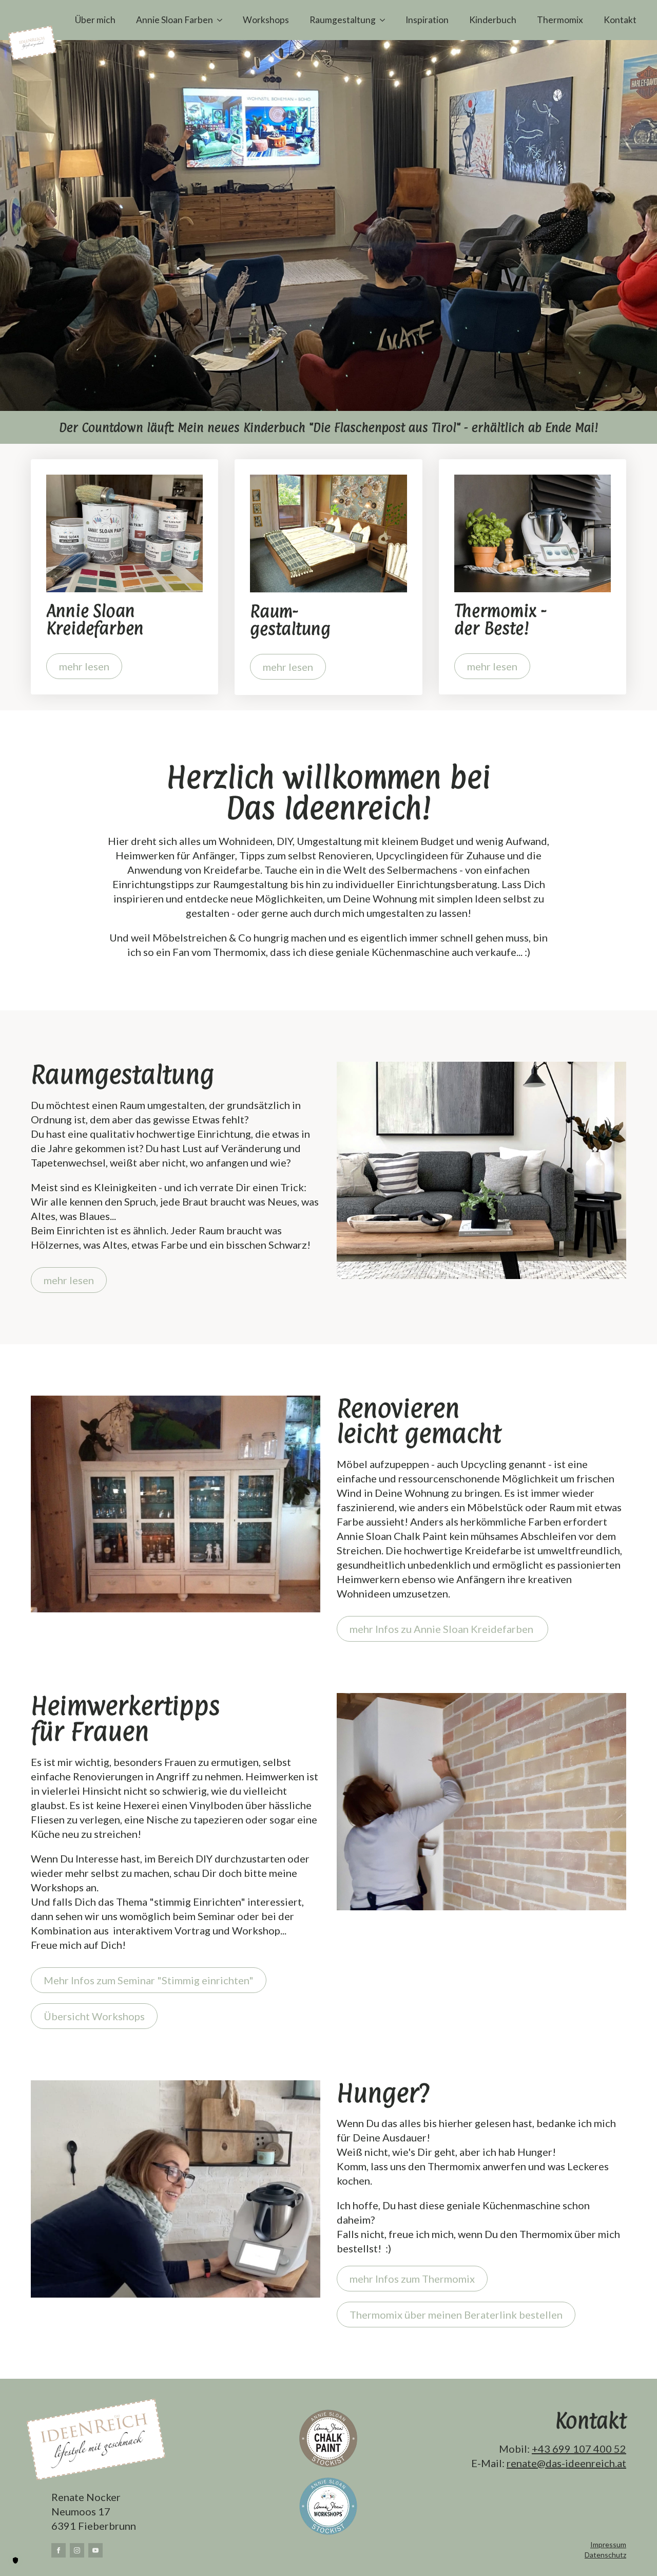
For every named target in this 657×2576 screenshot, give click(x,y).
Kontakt (620, 20)
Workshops (266, 20)
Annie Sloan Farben (175, 20)
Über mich (95, 20)
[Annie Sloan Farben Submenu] (223, 20)
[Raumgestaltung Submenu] (385, 20)
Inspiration (427, 20)
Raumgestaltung (343, 20)
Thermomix (560, 20)
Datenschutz (605, 2555)
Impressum (608, 2544)
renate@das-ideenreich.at (566, 2463)
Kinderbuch (493, 20)
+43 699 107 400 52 (579, 2449)
